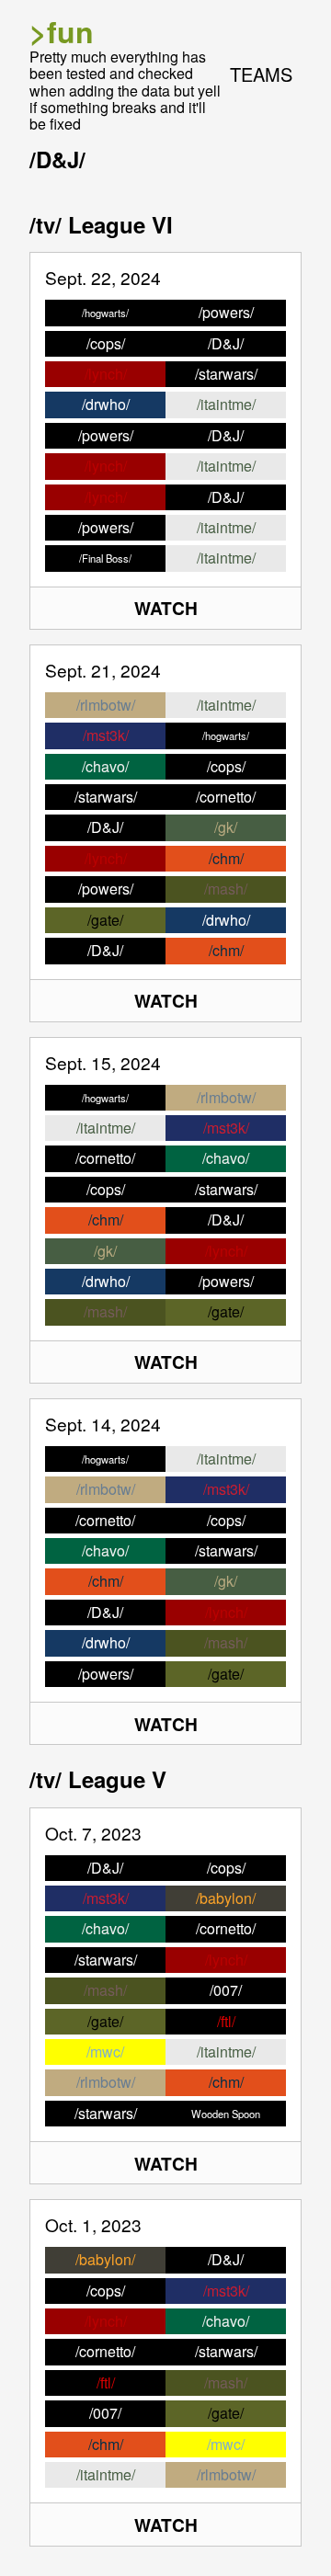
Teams (261, 74)
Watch (166, 608)
